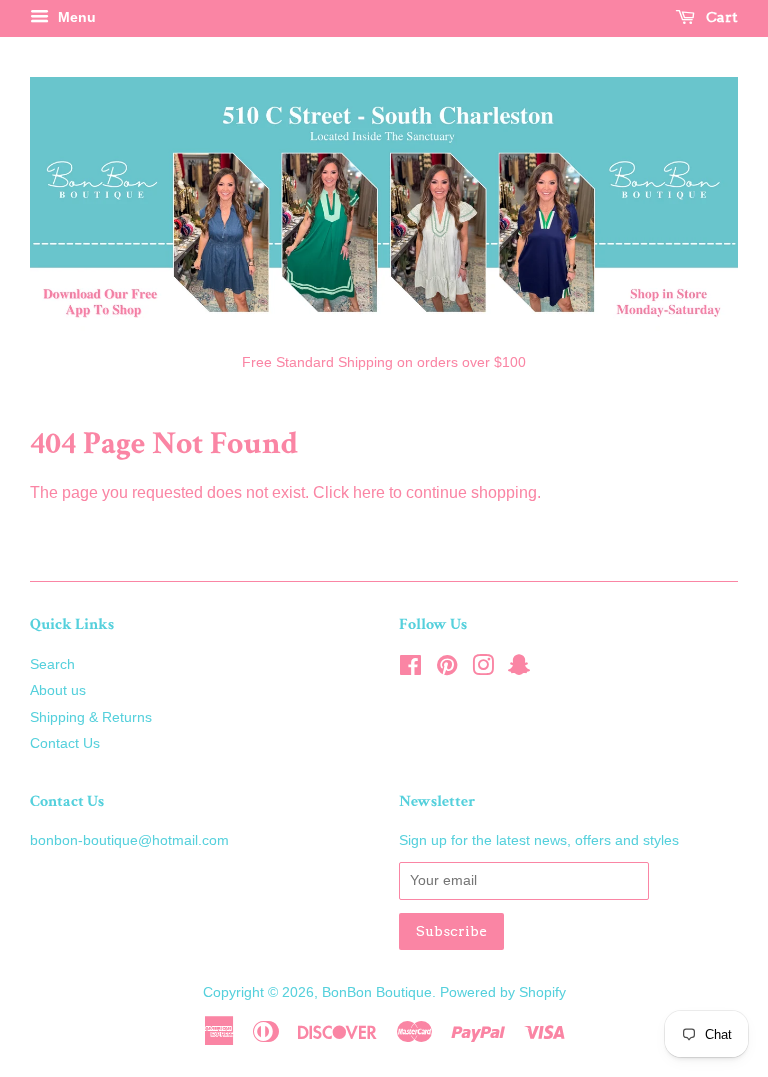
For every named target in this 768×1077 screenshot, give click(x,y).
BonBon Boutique (377, 992)
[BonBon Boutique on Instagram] (483, 669)
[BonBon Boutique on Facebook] (410, 669)
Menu (75, 17)
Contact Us (65, 743)
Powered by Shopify (503, 992)
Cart (720, 17)
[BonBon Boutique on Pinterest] (447, 669)
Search (52, 664)
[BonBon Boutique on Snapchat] (519, 669)
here (369, 492)
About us (58, 690)
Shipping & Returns (91, 717)
